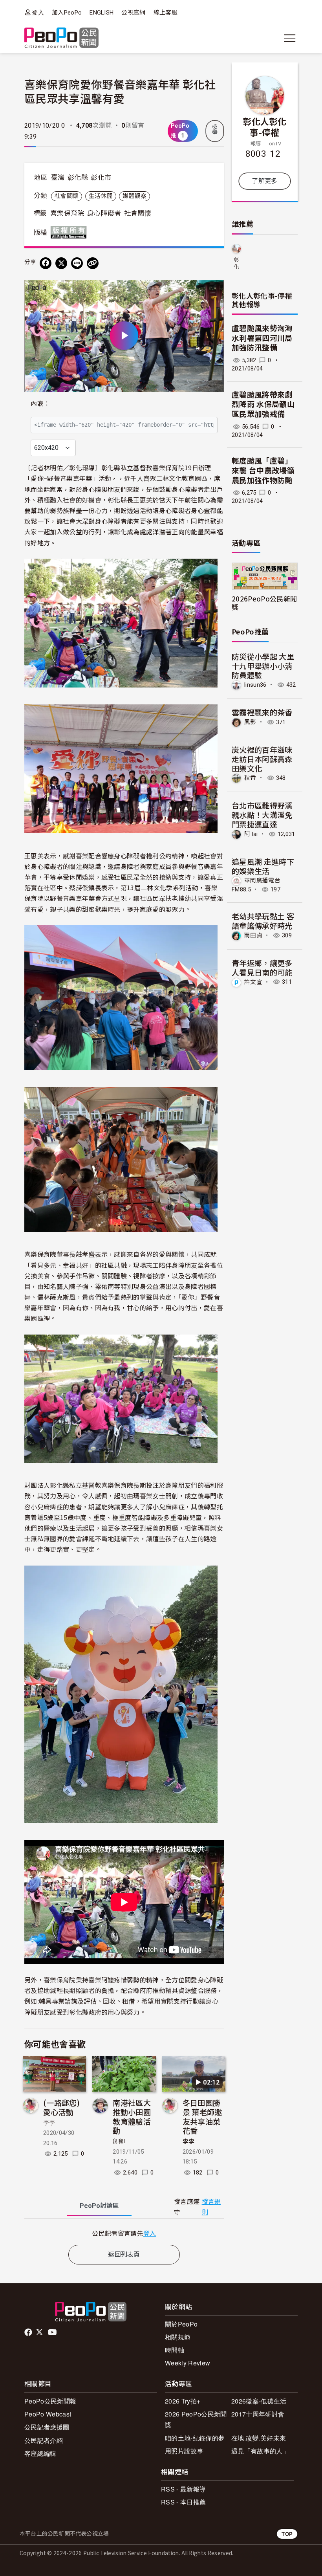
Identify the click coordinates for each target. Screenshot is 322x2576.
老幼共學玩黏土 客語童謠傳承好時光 (263, 921)
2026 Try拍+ (183, 2401)
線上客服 (166, 13)
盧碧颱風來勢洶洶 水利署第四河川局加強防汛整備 (262, 338)
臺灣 (58, 178)
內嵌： (40, 404)
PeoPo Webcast (48, 2414)
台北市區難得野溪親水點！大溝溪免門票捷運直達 (262, 815)
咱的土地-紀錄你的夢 (195, 2438)
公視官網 (133, 13)
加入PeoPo (67, 13)
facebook (29, 2332)
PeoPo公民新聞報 (50, 2401)
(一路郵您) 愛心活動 (61, 2107)
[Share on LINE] (77, 263)
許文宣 (253, 982)
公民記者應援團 (47, 2427)
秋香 (250, 778)
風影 (250, 722)
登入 (38, 12)
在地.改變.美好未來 (259, 2438)
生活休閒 (101, 196)
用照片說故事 (184, 2451)
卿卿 (119, 2141)
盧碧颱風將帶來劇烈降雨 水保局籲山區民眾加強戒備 (263, 405)
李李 (49, 2123)
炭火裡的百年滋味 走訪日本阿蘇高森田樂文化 (262, 759)
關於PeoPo (181, 2324)
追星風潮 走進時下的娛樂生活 (263, 866)
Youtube (53, 2332)
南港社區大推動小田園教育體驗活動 (132, 2116)
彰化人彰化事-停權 (265, 127)
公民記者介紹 (44, 2440)
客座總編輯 (40, 2453)
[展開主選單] (290, 38)
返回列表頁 (124, 2254)
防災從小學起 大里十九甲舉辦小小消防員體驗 (263, 666)
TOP (287, 2534)
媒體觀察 (134, 196)
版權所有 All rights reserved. (70, 232)
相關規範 (178, 2337)
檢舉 (215, 129)
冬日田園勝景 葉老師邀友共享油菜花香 (202, 2116)
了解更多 (264, 181)
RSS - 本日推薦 (183, 2502)
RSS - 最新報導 (183, 2489)
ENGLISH (102, 13)
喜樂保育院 (67, 213)
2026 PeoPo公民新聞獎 (196, 2419)
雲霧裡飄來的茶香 (262, 712)
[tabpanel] (124, 2233)
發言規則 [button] (211, 2207)
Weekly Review (188, 2363)
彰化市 (101, 178)
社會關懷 (67, 196)
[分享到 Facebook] (46, 263)
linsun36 (255, 685)
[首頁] (61, 38)
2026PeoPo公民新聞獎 (264, 603)
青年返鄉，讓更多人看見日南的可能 (262, 967)
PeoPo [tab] (99, 2206)
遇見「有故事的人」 (260, 2451)
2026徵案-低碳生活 (259, 2401)
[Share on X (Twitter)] (61, 263)
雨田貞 (253, 935)
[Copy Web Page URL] (93, 263)
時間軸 (175, 2350)
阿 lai (251, 834)
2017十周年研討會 (258, 2414)
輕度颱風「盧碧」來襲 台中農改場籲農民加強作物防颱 (263, 471)
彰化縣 (78, 178)
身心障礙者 (104, 213)
